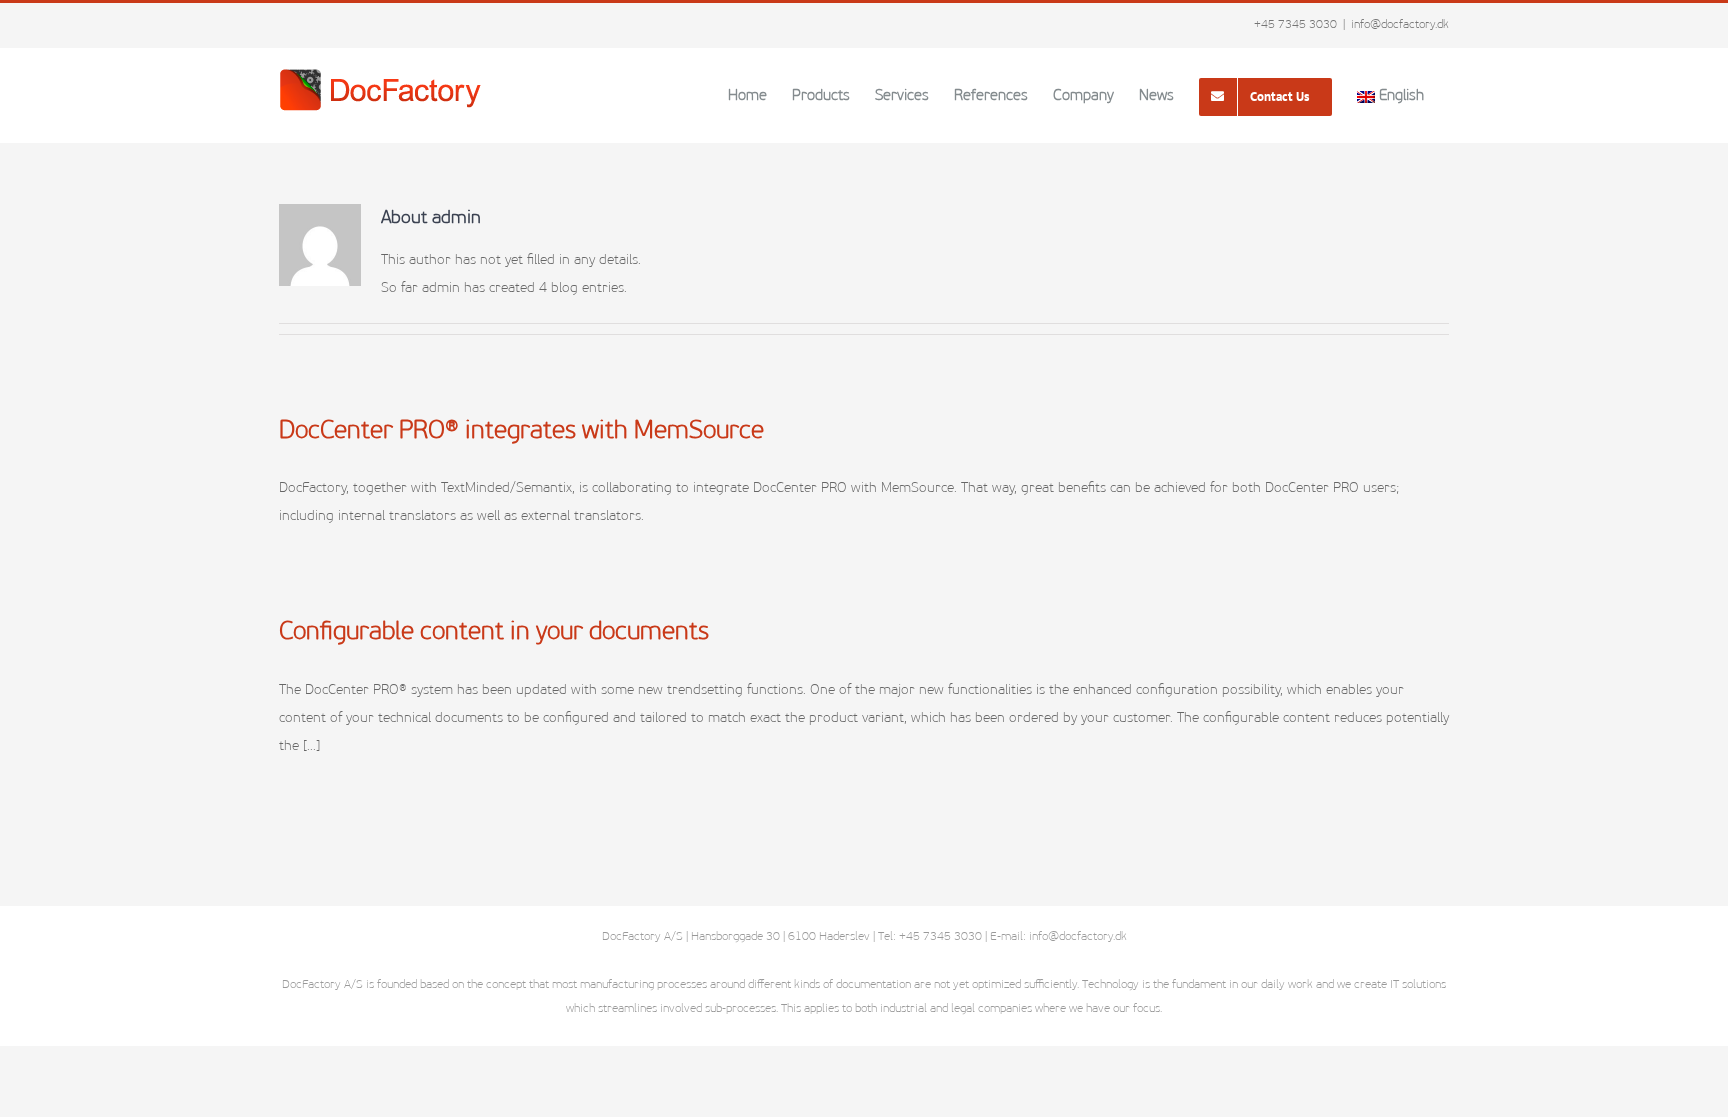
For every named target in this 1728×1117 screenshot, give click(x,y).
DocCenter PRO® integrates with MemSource (521, 431)
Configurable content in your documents (494, 632)
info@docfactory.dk (1400, 25)
